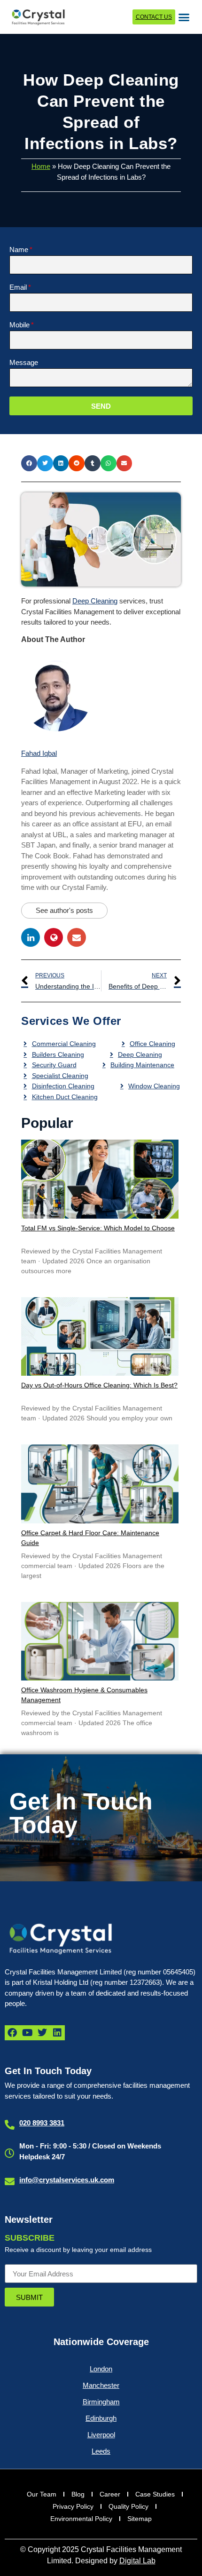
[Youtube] (27, 2033)
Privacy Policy (73, 2506)
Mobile (19, 325)
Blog (78, 2494)
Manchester (101, 2385)
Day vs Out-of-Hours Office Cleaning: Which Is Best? (99, 1385)
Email (18, 287)
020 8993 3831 (42, 2123)
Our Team (42, 2494)
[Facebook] (12, 2033)
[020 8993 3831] (10, 2125)
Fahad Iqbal (39, 753)
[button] (184, 17)
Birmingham (101, 2402)
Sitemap (140, 2519)
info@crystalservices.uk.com (67, 2180)
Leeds (101, 2451)
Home (41, 166)
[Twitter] (42, 2033)
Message (24, 363)
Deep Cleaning (95, 601)
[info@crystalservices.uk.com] (10, 2182)
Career (110, 2494)
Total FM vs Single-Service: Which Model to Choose (98, 1228)
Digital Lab (137, 2561)
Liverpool (101, 2435)
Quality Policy (128, 2506)
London (101, 2369)
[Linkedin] (57, 2033)
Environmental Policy (81, 2519)
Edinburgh (101, 2418)
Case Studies (155, 2494)
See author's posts (64, 910)
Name (19, 250)
